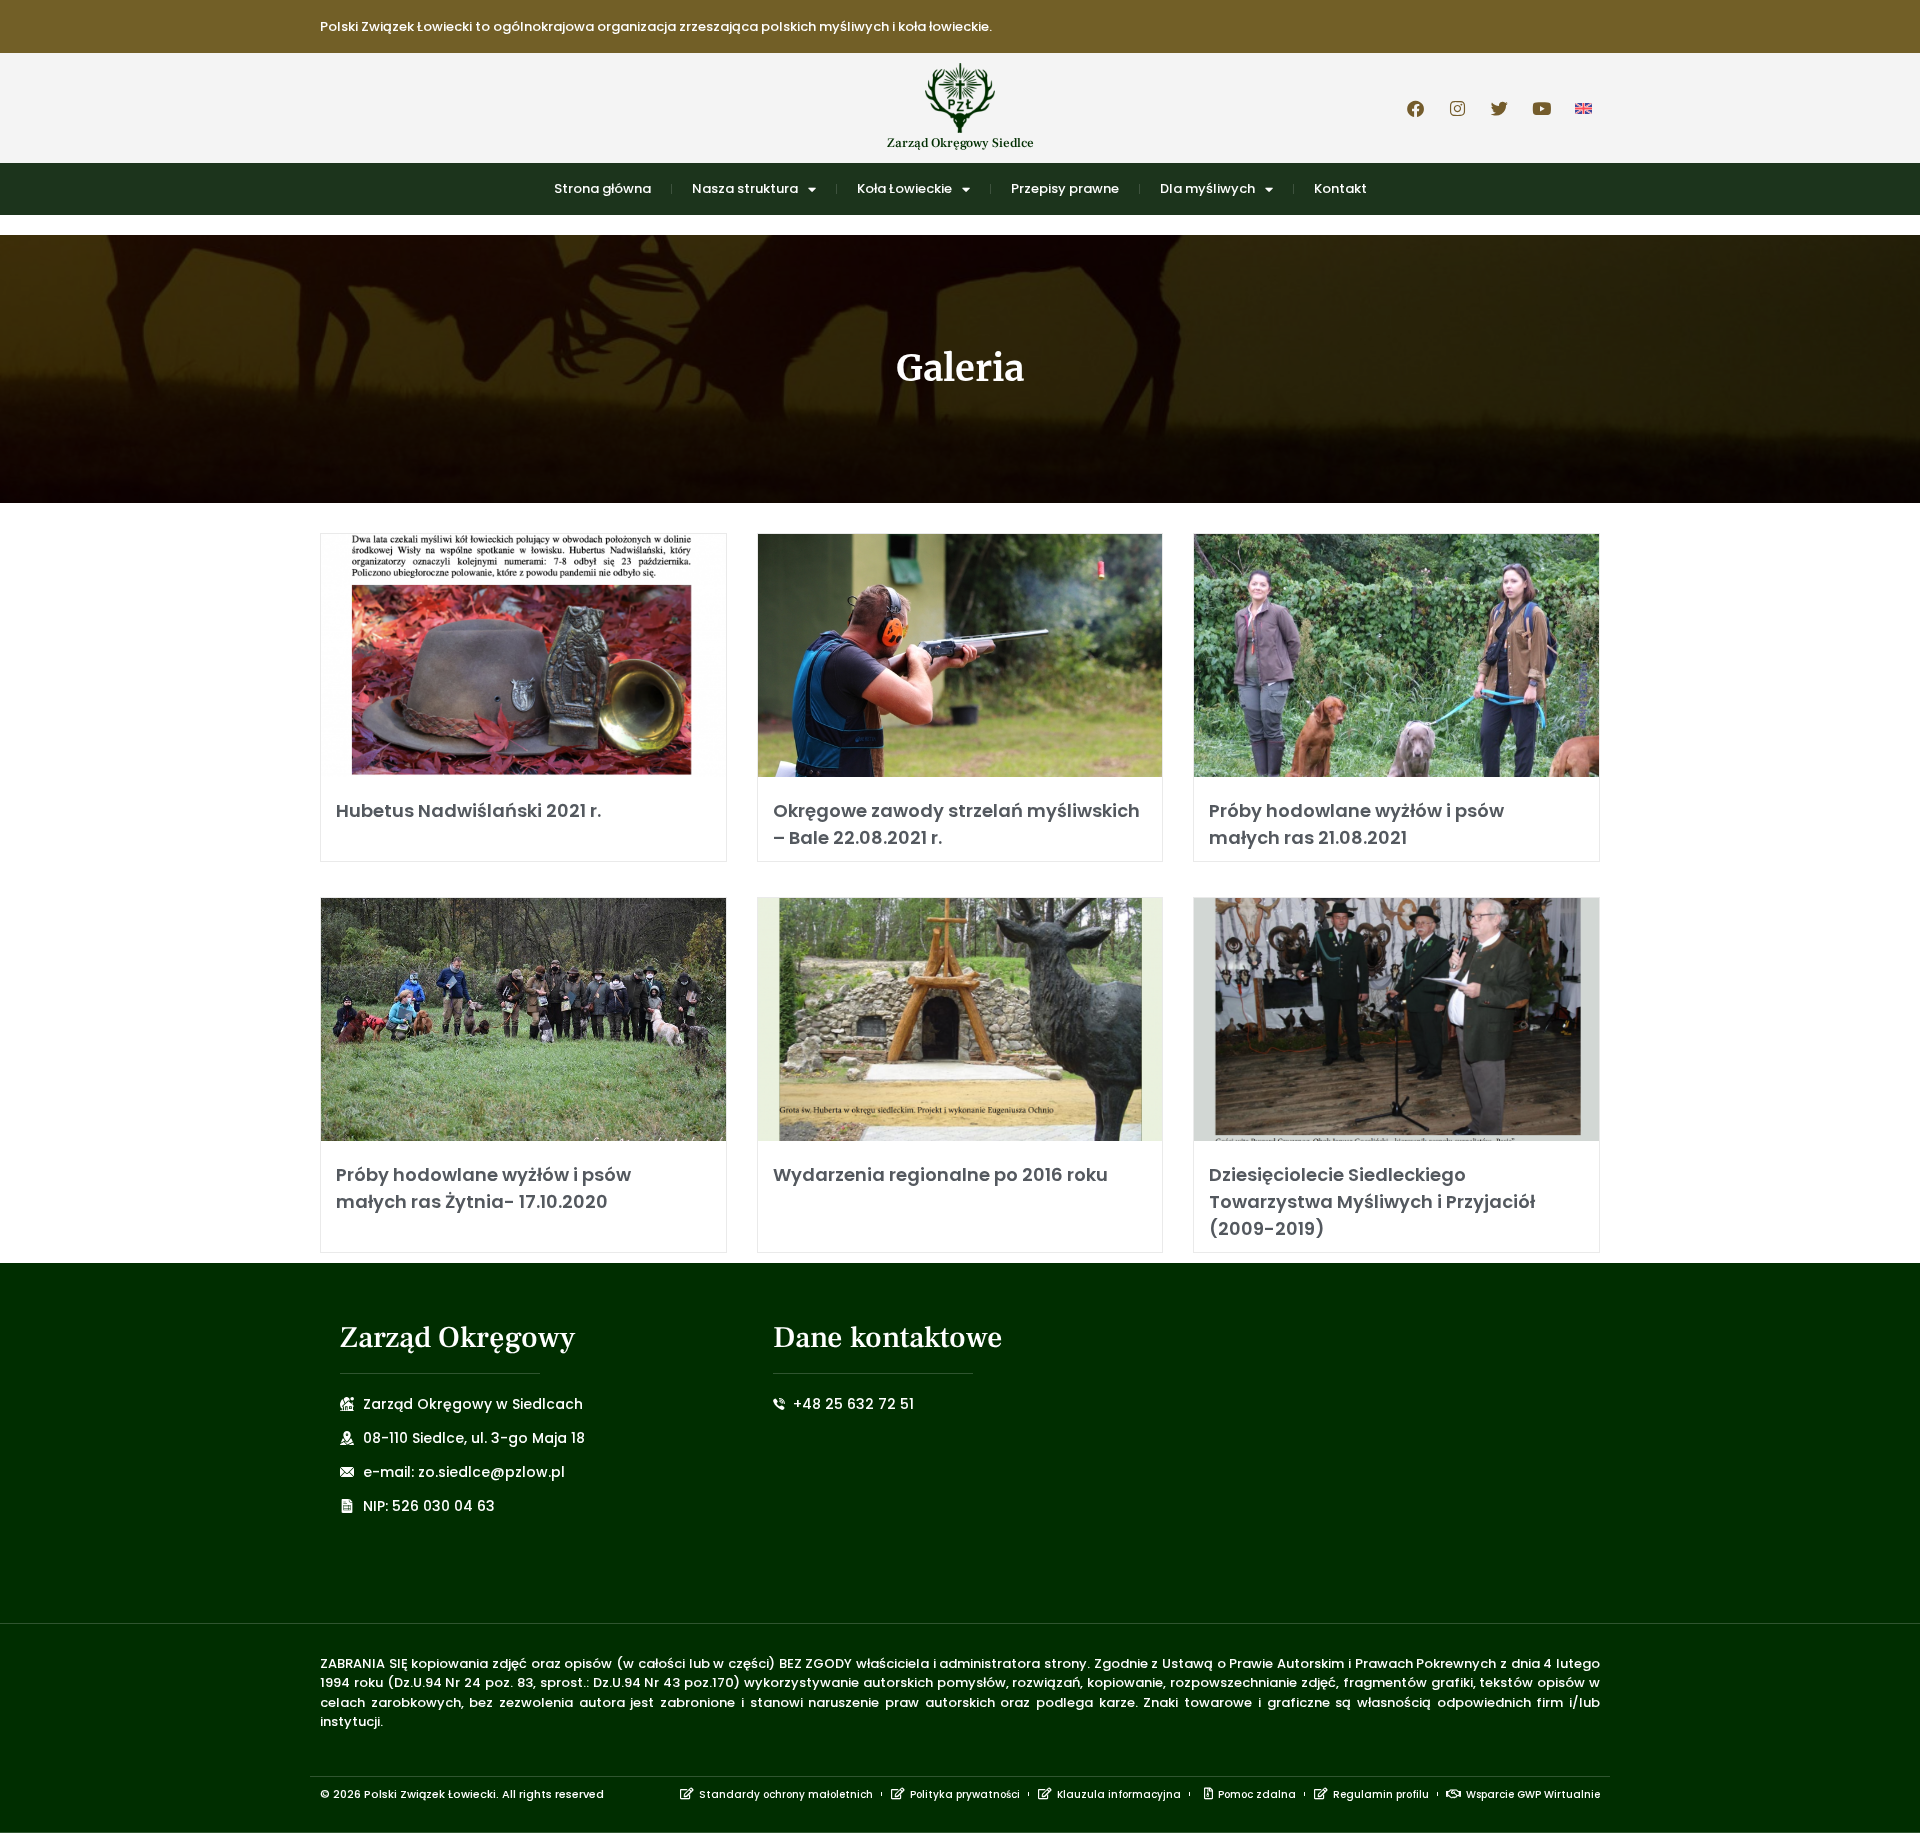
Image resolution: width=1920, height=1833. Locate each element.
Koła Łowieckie (904, 188)
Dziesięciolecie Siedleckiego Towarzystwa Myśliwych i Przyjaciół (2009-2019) (1372, 1201)
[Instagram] (1457, 108)
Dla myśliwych (1207, 188)
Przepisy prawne (1065, 188)
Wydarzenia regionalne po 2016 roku (940, 1174)
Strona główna (602, 188)
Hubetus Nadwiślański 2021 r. (468, 810)
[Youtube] (1541, 108)
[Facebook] (1415, 108)
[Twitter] (1499, 108)
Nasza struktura (745, 188)
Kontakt (1340, 188)
